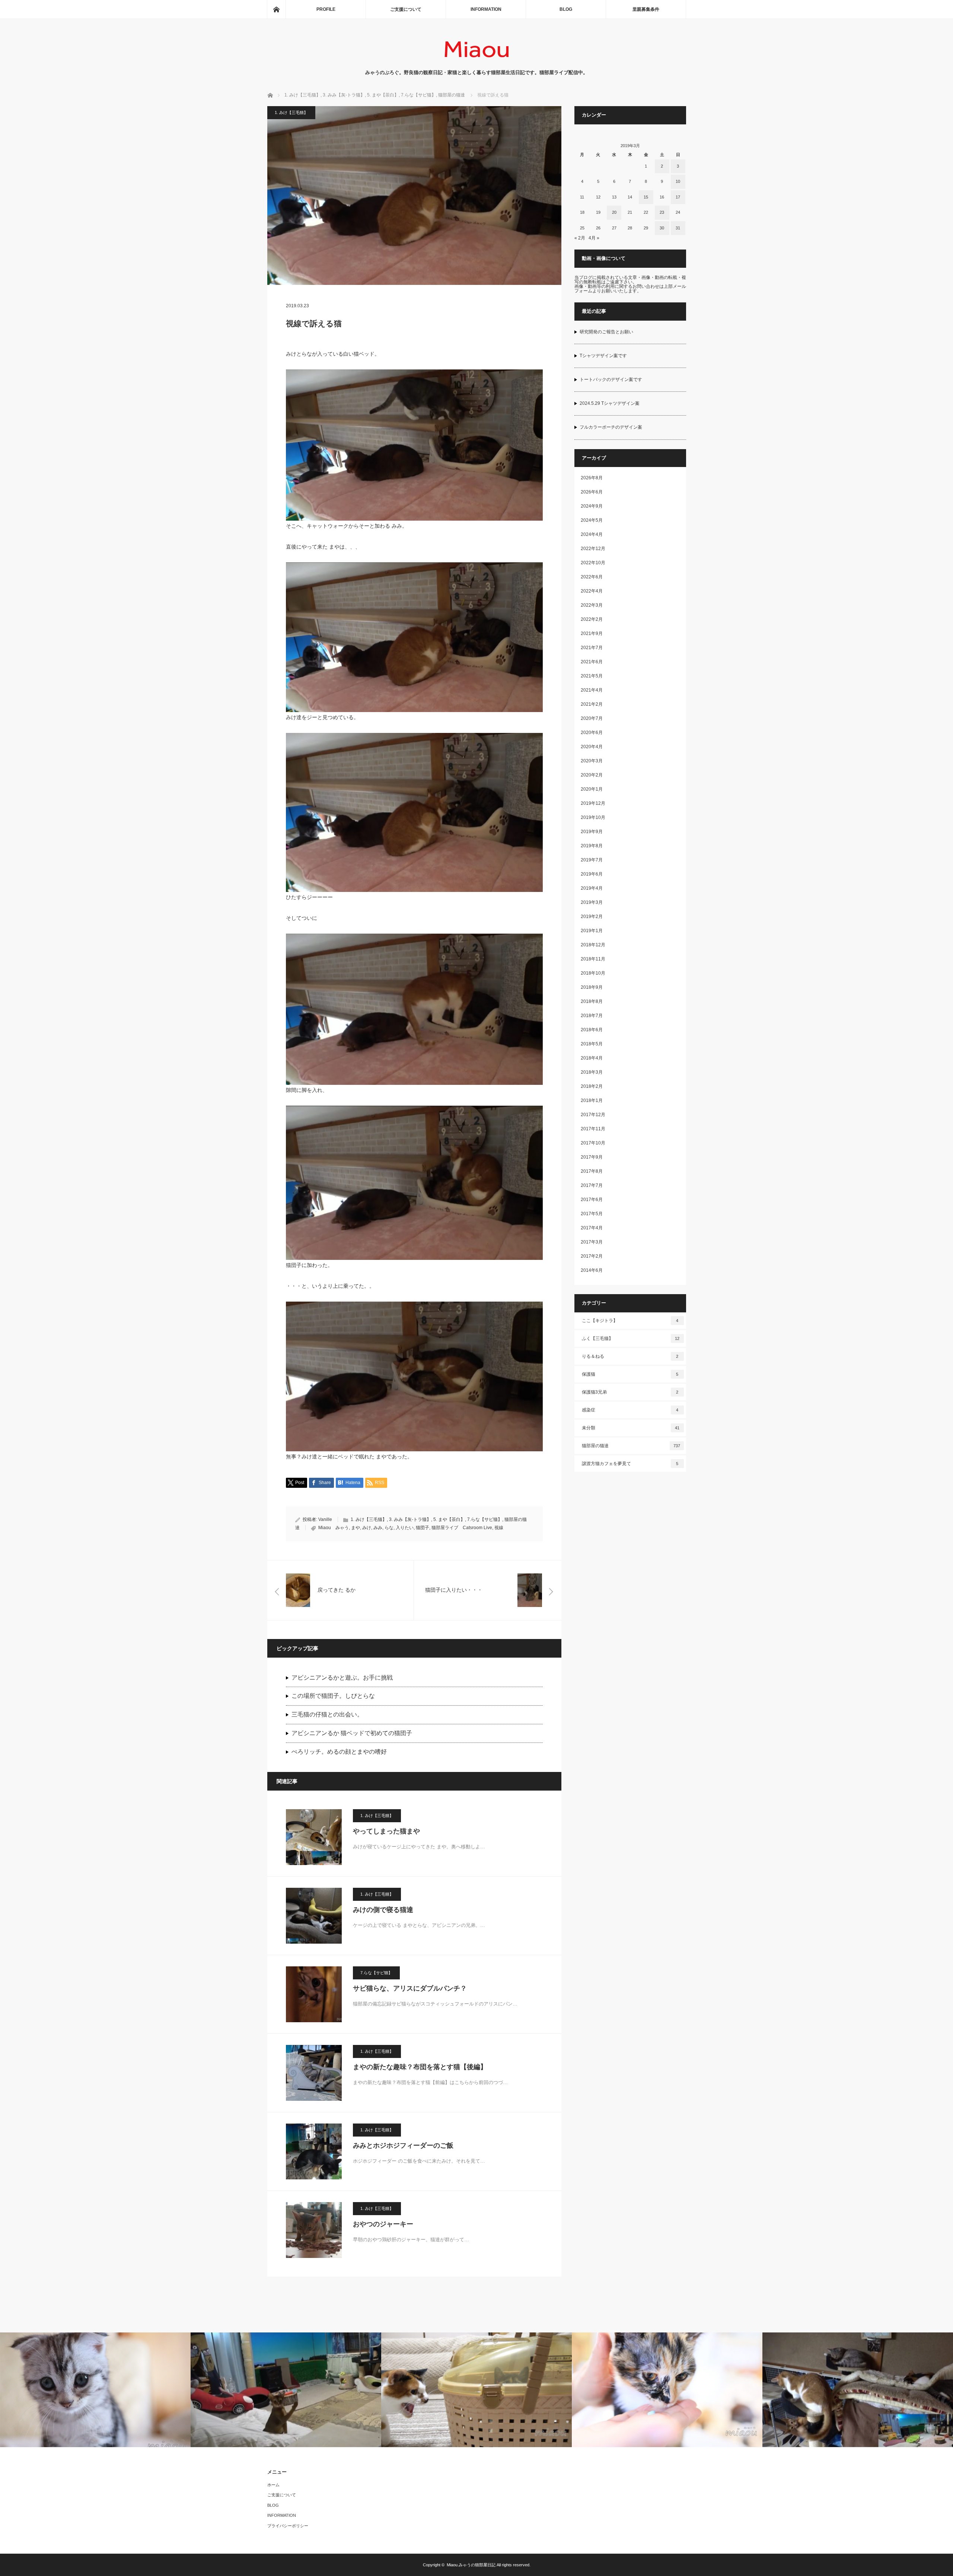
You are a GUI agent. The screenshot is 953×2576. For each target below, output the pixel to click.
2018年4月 (592, 1058)
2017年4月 (592, 1228)
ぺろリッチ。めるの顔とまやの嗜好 (339, 1752)
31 (678, 228)
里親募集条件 (646, 9)
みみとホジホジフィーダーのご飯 (403, 2145)
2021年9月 (592, 633)
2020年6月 (592, 733)
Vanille (325, 1519)
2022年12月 (593, 549)
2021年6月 (592, 662)
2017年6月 (592, 1200)
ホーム (273, 2485)
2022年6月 (592, 577)
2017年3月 (592, 1242)
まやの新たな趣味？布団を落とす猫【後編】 (420, 2067)
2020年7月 (592, 718)
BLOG (566, 9)
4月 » (594, 238)
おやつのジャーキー (383, 2224)
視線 (499, 1528)
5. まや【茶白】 (449, 1519)
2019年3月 (592, 902)
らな (389, 1528)
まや (356, 1528)
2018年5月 (592, 1044)
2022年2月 (592, 619)
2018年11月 (593, 959)
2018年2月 (592, 1086)
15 (646, 197)
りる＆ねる (630, 1356)
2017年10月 (593, 1143)
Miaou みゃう (334, 1528)
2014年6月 (592, 1270)
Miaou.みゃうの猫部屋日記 (471, 2565)
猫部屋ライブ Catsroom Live (462, 1528)
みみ (378, 1528)
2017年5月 (592, 1214)
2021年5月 (592, 676)
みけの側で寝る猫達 (383, 1910)
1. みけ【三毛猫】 (291, 112)
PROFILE (326, 9)
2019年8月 (592, 846)
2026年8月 (592, 478)
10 (678, 181)
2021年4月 (592, 690)
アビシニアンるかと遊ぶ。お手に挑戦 (342, 1678)
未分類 (631, 1428)
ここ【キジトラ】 (630, 1321)
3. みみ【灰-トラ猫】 (410, 1519)
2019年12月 (593, 803)
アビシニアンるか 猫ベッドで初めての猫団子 (352, 1733)
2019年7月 (592, 860)
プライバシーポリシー (288, 2526)
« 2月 (580, 238)
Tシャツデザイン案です (603, 356)
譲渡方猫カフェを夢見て (630, 1464)
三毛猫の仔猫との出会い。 (327, 1714)
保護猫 (630, 1374)
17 (678, 197)
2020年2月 (592, 775)
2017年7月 (592, 1185)
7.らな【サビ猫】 (485, 1519)
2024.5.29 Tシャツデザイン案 (610, 403)
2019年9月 (592, 832)
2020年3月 (592, 761)
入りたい (405, 1528)
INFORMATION (486, 9)
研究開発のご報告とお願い (606, 332)
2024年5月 (592, 520)
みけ (367, 1528)
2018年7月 (592, 1016)
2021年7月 (592, 648)
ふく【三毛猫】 (631, 1338)
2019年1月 (592, 931)
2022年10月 (593, 563)
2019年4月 (592, 888)
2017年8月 (592, 1171)
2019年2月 (592, 917)
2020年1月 (592, 789)
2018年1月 (592, 1100)
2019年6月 (592, 874)
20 (614, 212)
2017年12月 (593, 1115)
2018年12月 (593, 945)
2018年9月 (592, 987)
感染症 (630, 1410)
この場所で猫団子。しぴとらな (333, 1696)
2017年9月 (592, 1157)
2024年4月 (592, 534)
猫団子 (423, 1528)
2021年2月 (592, 704)
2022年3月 (592, 605)
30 (662, 228)
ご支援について (406, 9)
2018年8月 (592, 1001)
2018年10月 (593, 973)
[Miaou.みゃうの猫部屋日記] (477, 61)
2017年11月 (593, 1129)
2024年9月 (592, 506)
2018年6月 (592, 1030)
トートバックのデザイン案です (611, 379)
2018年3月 (592, 1072)
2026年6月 (592, 492)
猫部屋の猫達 (631, 1446)
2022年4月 (592, 591)
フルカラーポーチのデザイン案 (611, 427)
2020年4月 (592, 747)
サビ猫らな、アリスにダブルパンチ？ (410, 1988)
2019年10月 (593, 817)
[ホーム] (276, 9)
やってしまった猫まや (386, 1831)
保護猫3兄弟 (630, 1392)
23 (662, 212)
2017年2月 (592, 1256)
